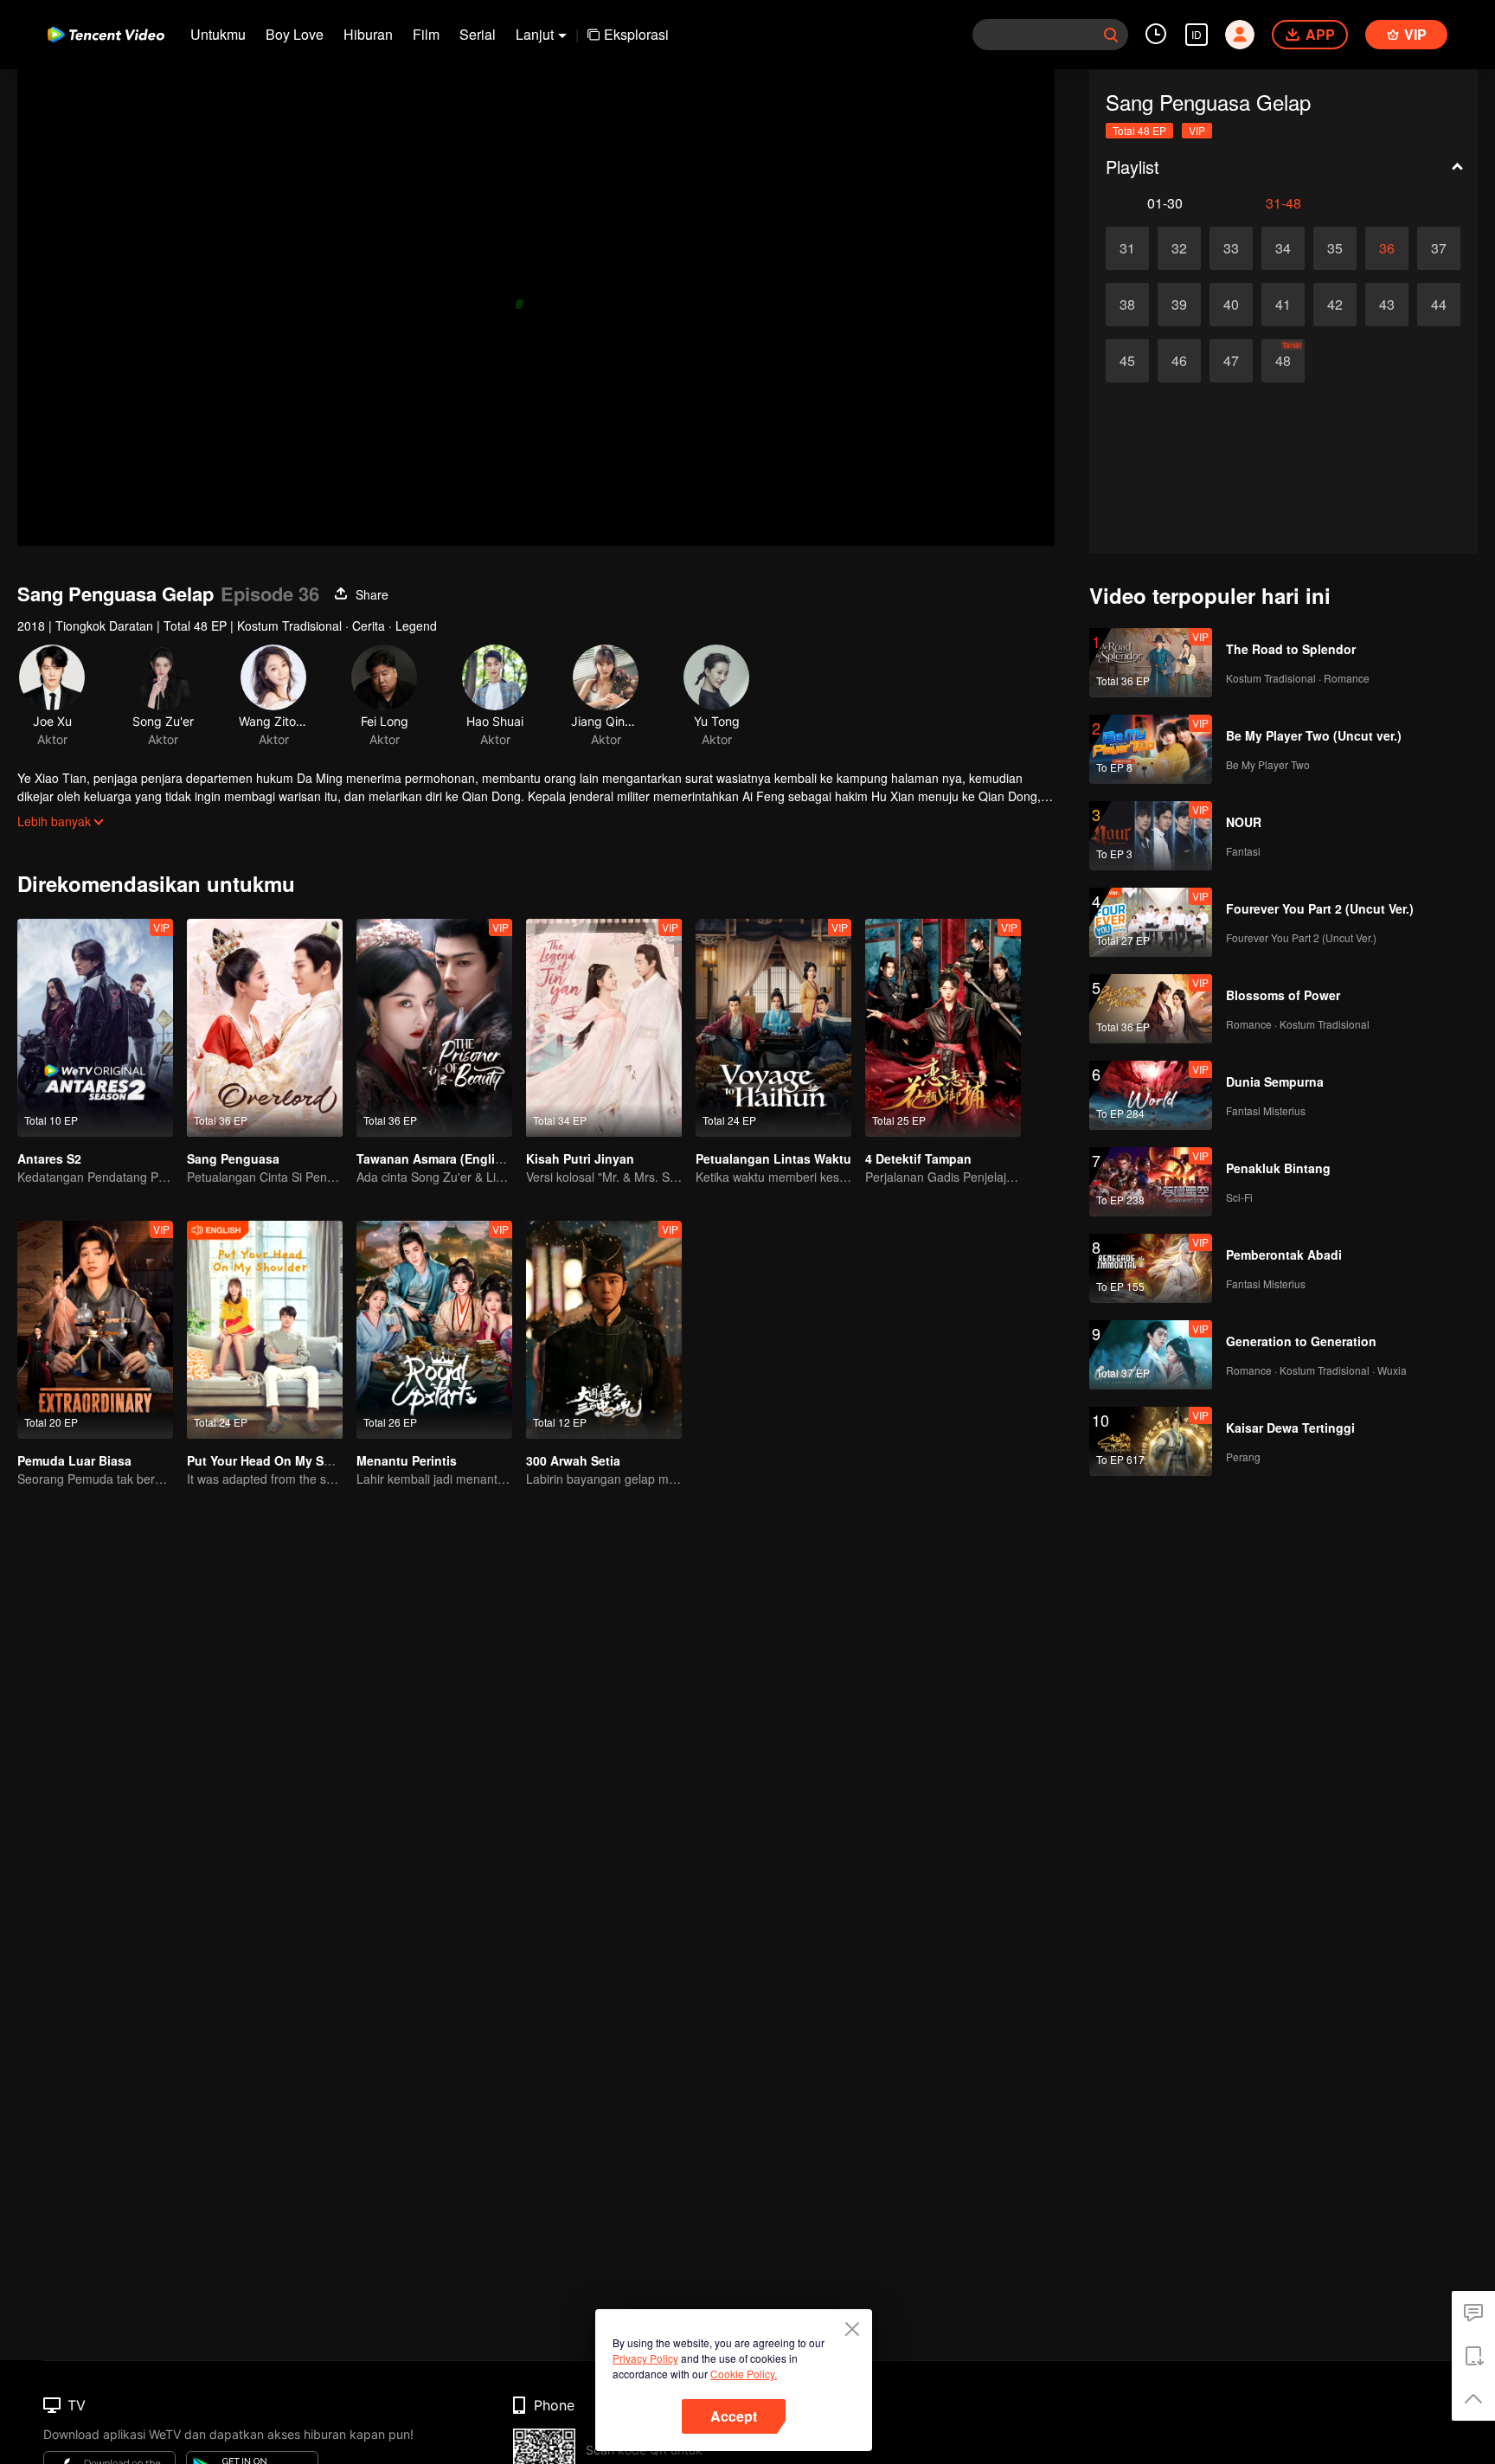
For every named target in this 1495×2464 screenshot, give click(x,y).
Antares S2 (49, 1158)
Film (426, 34)
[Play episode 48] (1283, 361)
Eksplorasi (636, 34)
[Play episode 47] (1231, 361)
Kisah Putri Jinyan (580, 1158)
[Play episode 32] (1179, 248)
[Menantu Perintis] (434, 1330)
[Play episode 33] (1231, 248)
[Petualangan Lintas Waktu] (773, 1028)
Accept (734, 2416)
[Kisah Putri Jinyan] (604, 1028)
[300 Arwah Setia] (604, 1330)
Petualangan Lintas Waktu (773, 1158)
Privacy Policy (645, 2358)
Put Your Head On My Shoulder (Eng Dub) (310, 1460)
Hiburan (368, 34)
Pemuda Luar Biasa (74, 1460)
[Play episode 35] (1335, 248)
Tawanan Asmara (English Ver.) (447, 1158)
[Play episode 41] (1283, 305)
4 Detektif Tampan (918, 1158)
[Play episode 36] (1387, 248)
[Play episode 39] (1179, 305)
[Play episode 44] (1439, 305)
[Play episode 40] (1231, 305)
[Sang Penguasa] (265, 1028)
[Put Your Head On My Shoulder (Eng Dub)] (265, 1330)
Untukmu (218, 34)
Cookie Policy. (744, 2374)
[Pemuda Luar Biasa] (95, 1330)
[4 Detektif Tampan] (943, 1028)
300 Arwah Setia (573, 1460)
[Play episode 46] (1179, 361)
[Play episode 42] (1335, 305)
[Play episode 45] (1127, 361)
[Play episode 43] (1387, 305)
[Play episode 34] (1283, 248)
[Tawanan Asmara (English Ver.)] (434, 1028)
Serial (478, 34)
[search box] (1111, 35)
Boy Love (295, 34)
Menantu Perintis (407, 1460)
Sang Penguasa (233, 1158)
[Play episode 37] (1439, 248)
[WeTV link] (106, 35)
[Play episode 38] (1127, 305)
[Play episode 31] (1127, 248)
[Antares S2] (95, 1028)
